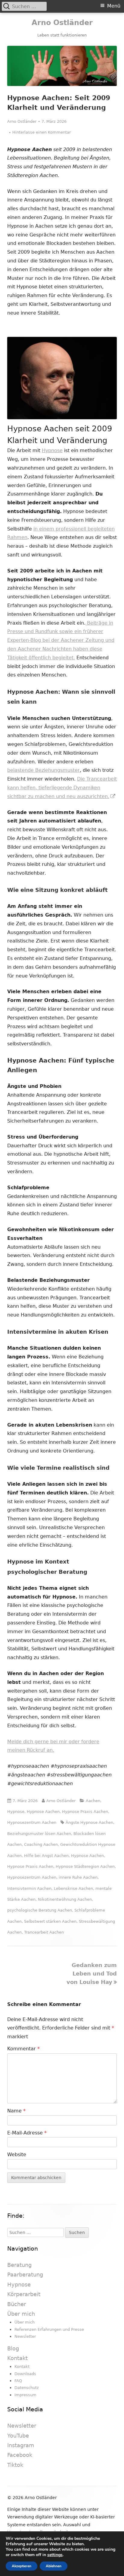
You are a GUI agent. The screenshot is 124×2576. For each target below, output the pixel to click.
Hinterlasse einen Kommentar (42, 132)
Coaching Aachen (41, 1844)
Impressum (25, 2395)
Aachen (93, 1801)
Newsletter (25, 2336)
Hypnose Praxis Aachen (85, 1812)
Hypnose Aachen (43, 1812)
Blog (13, 2348)
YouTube (18, 2436)
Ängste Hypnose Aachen (89, 1822)
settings (55, 2555)
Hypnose (52, 450)
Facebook (20, 2455)
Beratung (19, 2265)
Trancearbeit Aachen (44, 1932)
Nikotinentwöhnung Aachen (65, 1899)
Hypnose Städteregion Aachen (85, 1866)
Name (16, 2111)
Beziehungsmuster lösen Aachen (39, 1834)
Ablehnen (54, 2566)
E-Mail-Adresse (27, 2133)
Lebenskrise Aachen (73, 1888)
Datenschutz (27, 2388)
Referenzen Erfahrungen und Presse (49, 2329)
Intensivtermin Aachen (29, 1888)
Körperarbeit (24, 2294)
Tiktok (15, 2465)
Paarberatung (25, 2275)
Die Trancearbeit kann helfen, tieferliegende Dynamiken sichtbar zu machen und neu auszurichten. (62, 788)
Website (17, 2155)
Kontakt (17, 2358)
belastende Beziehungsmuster (43, 770)
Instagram (21, 2445)
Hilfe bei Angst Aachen (46, 1856)
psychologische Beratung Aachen (40, 1910)
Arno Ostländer (62, 23)
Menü (114, 6)
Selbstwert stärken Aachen (50, 1921)
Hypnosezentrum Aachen (32, 1822)
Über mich (21, 2314)
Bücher (17, 2304)
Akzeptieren (22, 2566)
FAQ (18, 2381)
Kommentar (23, 2049)
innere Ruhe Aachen (78, 1877)
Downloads (25, 2374)
